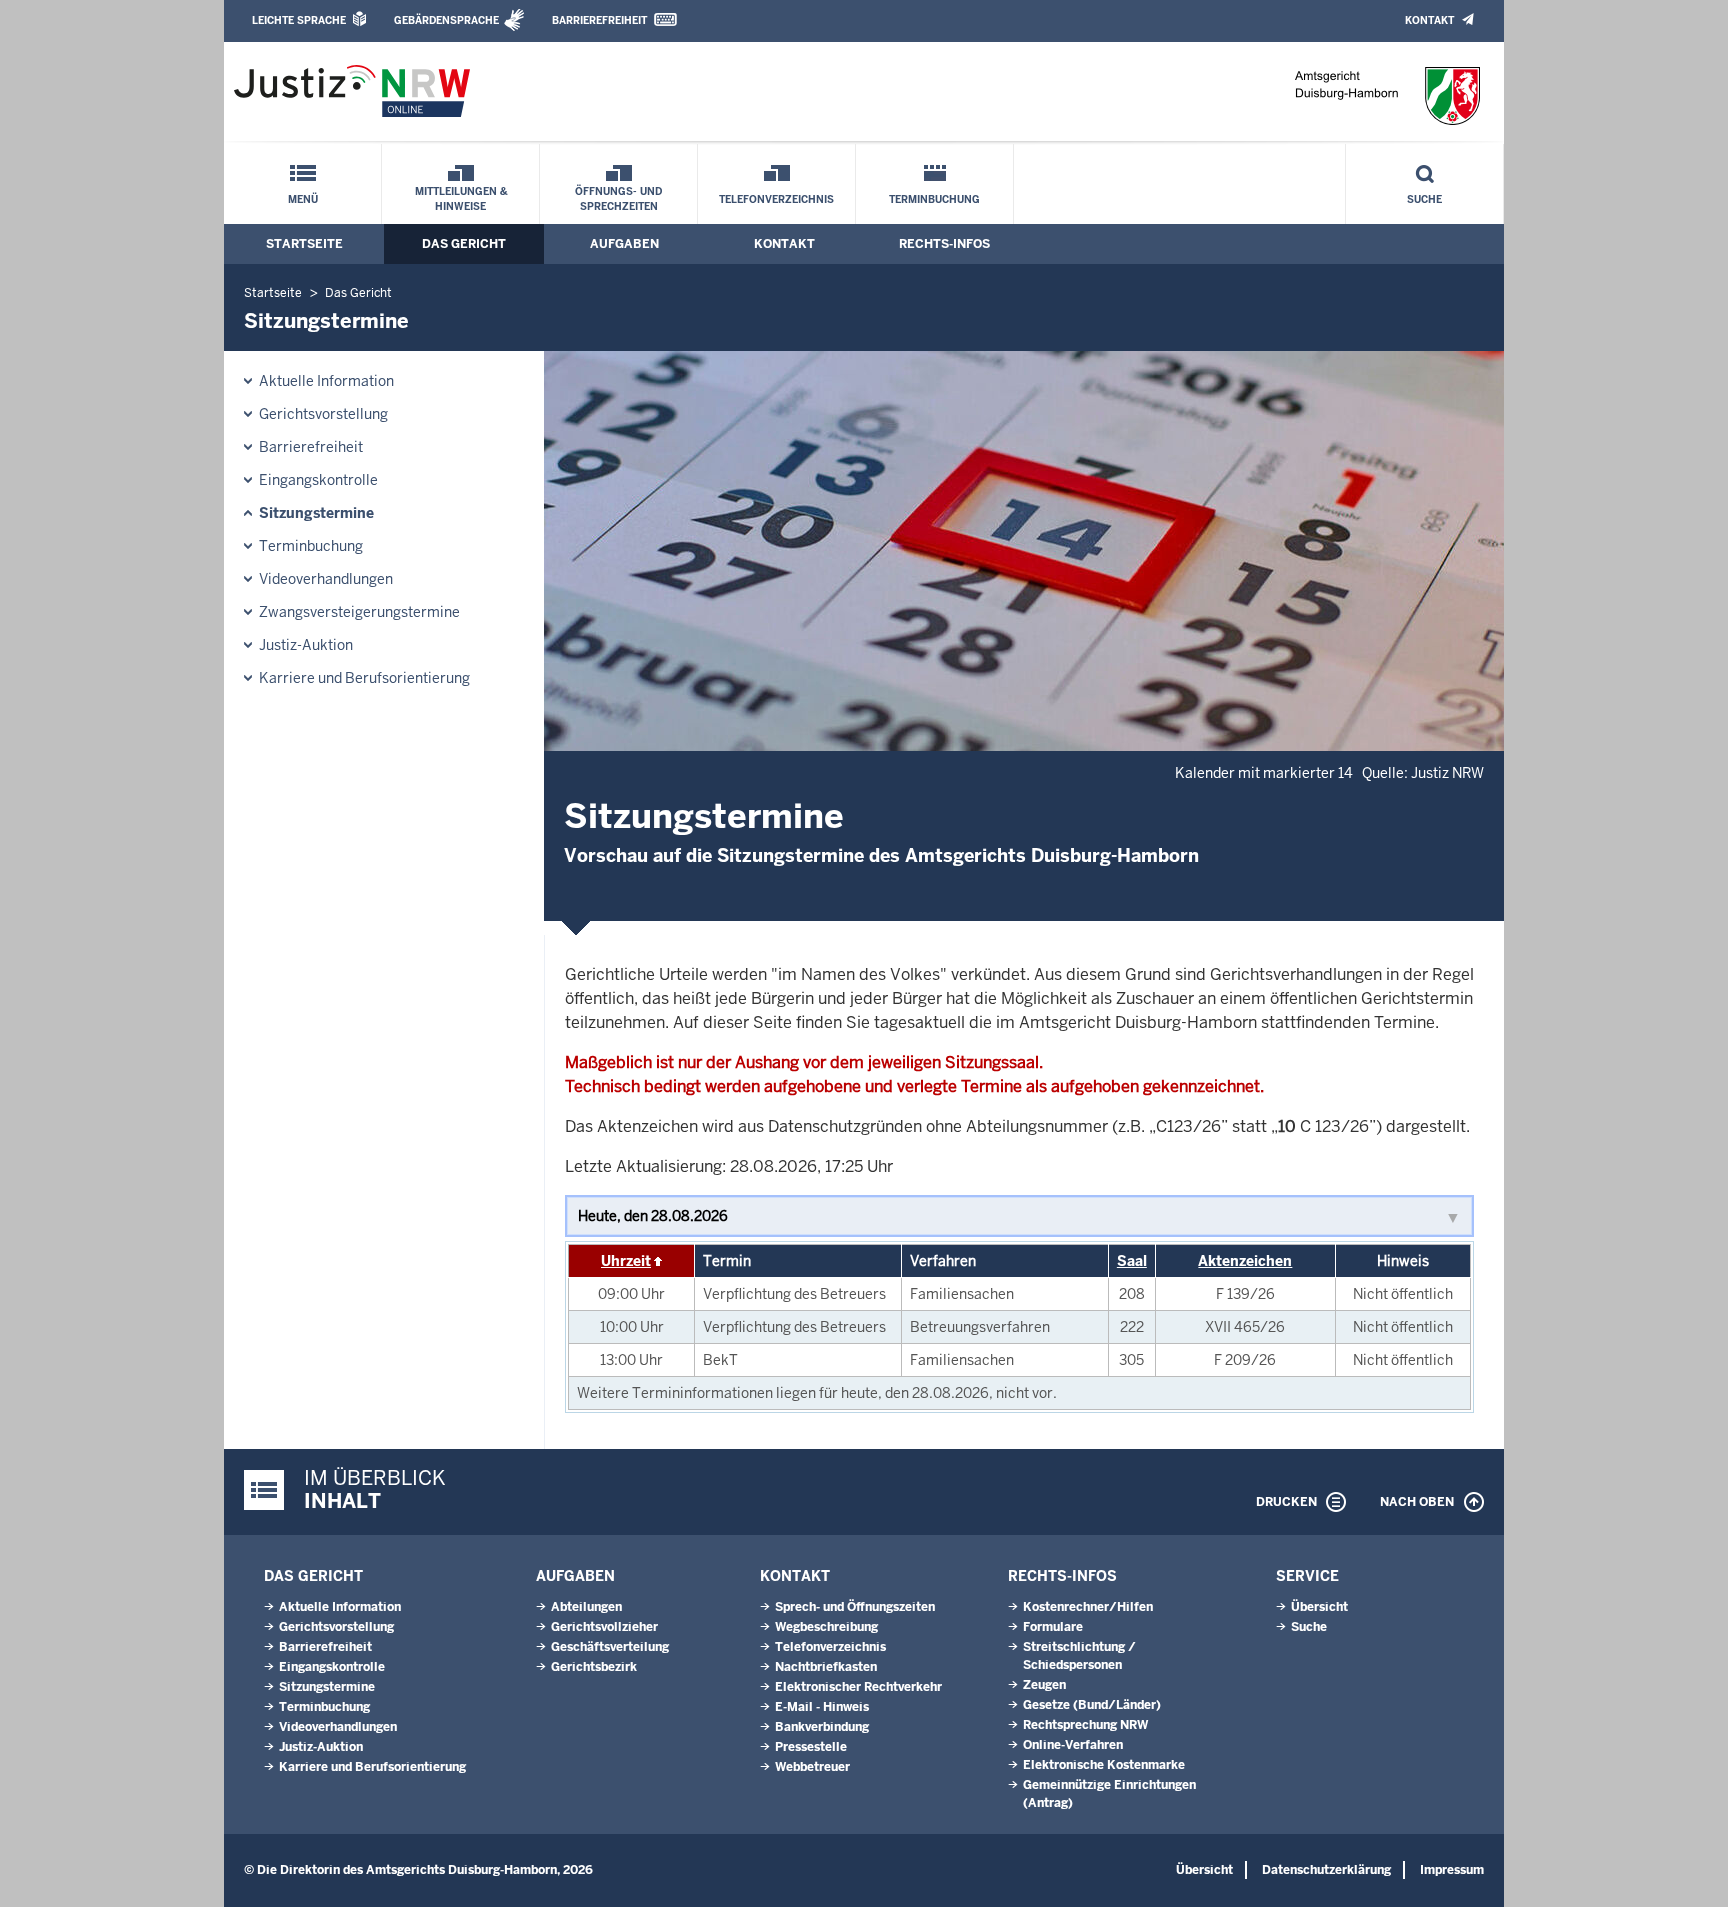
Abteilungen (586, 1607)
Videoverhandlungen (326, 579)
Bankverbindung (822, 1727)
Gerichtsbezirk (594, 1667)
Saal (1132, 1261)
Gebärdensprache (446, 20)
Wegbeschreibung (826, 1627)
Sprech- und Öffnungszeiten (855, 1607)
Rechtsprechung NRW (1085, 1725)
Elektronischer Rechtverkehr (858, 1687)
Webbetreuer (812, 1767)
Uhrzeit (626, 1261)
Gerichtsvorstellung (323, 414)
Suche (1424, 199)
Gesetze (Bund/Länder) (1092, 1705)
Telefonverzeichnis (776, 199)
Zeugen (1044, 1685)
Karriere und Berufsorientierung (364, 678)
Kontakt (1429, 20)
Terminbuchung (934, 199)
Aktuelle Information (326, 381)
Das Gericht (464, 244)
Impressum (1452, 1870)
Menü (303, 199)
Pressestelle (811, 1747)
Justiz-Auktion (306, 645)
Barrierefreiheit (599, 20)
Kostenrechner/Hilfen (1088, 1607)
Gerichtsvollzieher (604, 1627)
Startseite (304, 244)
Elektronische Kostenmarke (1104, 1765)
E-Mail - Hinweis (822, 1707)
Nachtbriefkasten (826, 1667)
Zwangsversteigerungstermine (359, 612)
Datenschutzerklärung (1326, 1870)
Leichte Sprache (299, 20)
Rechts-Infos (944, 244)
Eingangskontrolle (318, 480)
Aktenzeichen (1245, 1261)
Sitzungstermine (316, 513)
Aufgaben (624, 244)
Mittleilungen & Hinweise (461, 199)
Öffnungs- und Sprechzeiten (618, 199)
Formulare (1053, 1627)
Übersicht (1319, 1607)
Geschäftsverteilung (610, 1647)
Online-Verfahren (1073, 1745)
